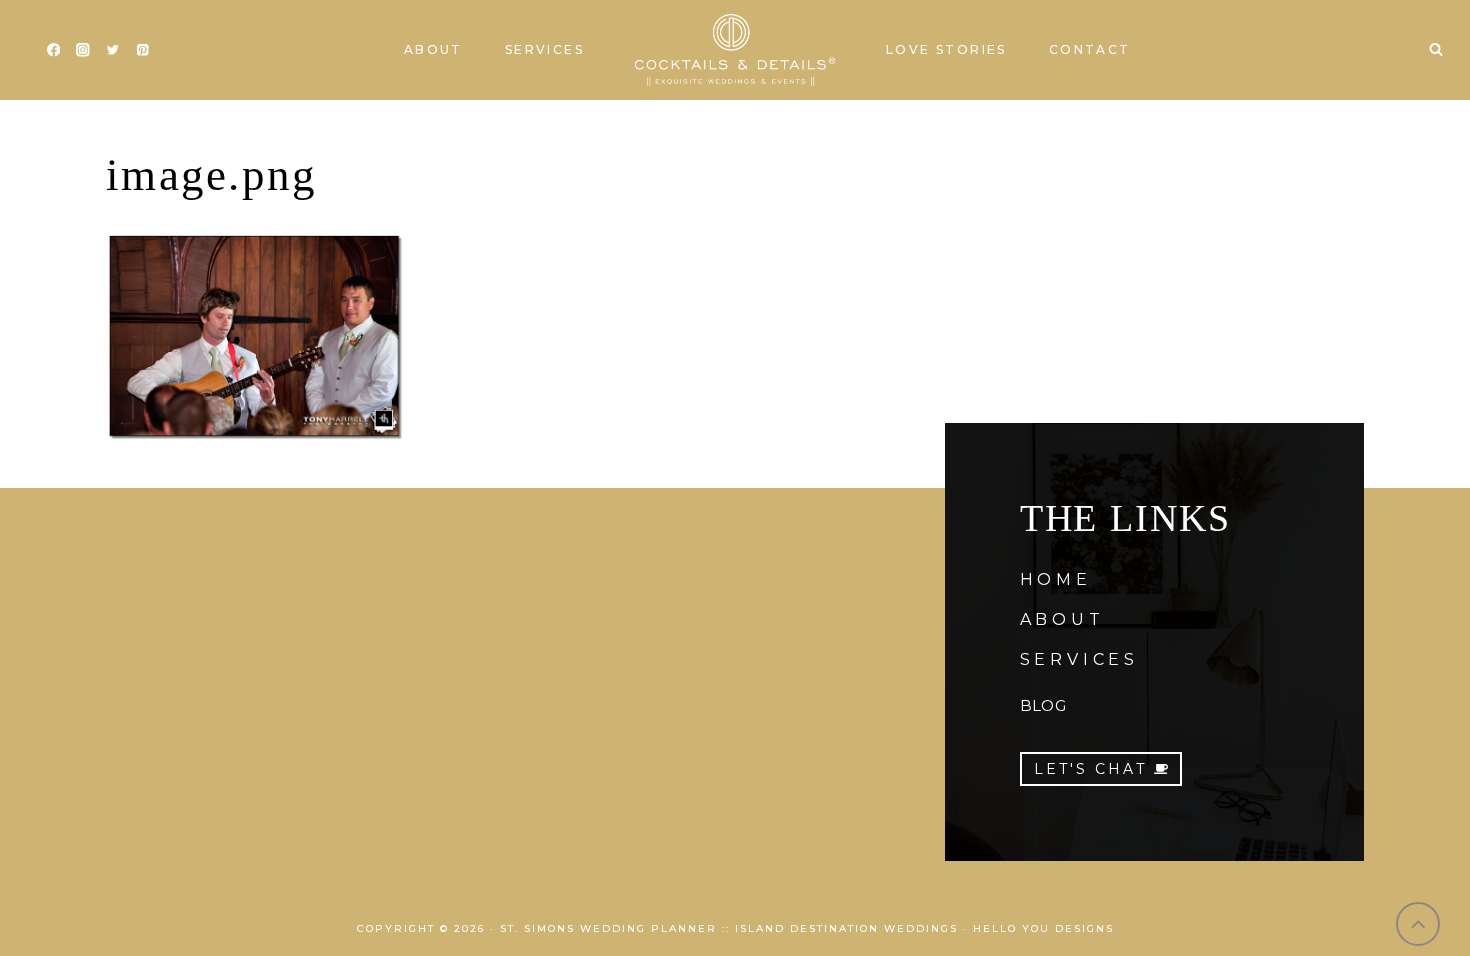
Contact (1090, 49)
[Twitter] (112, 50)
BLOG (1043, 705)
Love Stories (946, 49)
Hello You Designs (1043, 928)
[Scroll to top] (1418, 924)
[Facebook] (53, 50)
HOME (1056, 579)
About (433, 49)
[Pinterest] (142, 50)
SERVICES (1079, 659)
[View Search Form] (1436, 50)
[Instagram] (83, 50)
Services (544, 49)
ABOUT (1062, 619)
